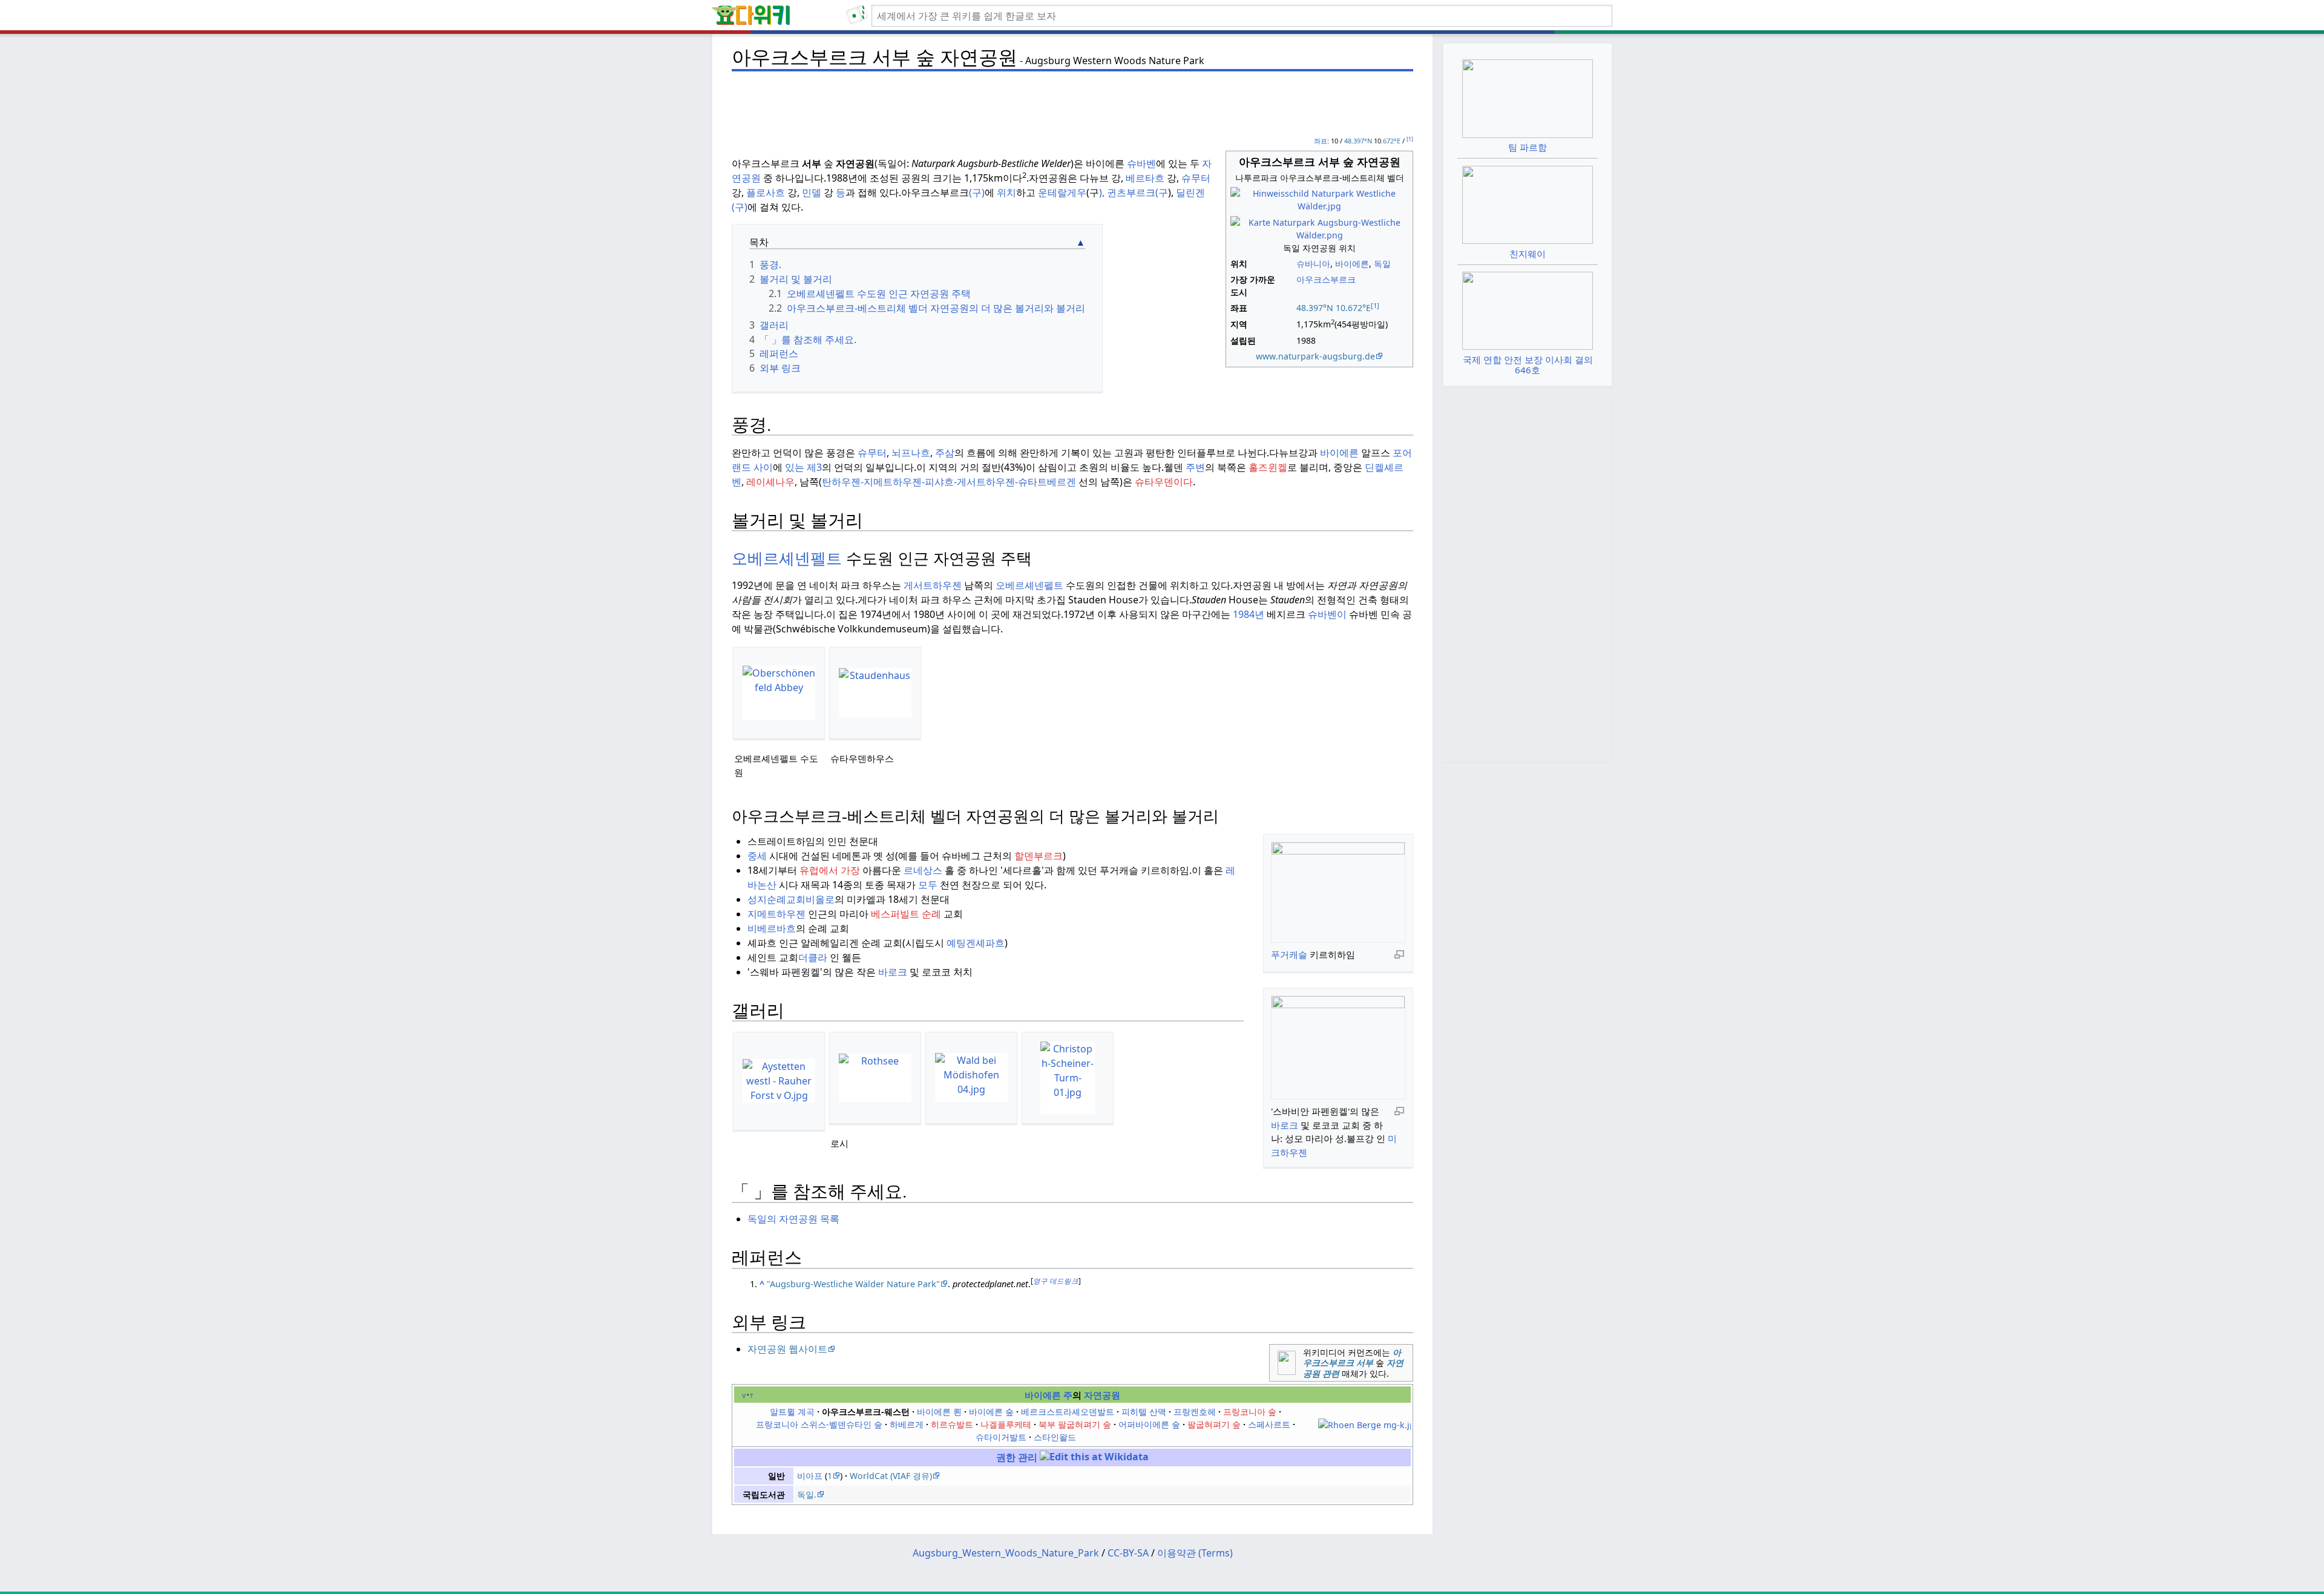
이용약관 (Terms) (1195, 1553)
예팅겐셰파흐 (976, 943)
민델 (812, 192)
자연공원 (1102, 1395)
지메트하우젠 (776, 914)
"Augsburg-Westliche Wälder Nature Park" (853, 1284)
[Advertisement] (1072, 103)
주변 (1195, 467)
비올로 (820, 899)
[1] (1410, 139)
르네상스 (923, 870)
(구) (977, 192)
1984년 (1249, 614)
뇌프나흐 (911, 453)
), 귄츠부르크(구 (1134, 192)
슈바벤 (1141, 163)
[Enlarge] (1399, 954)
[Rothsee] (875, 1078)
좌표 (1321, 141)
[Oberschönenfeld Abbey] (779, 693)
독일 (1382, 264)
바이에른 (1352, 264)
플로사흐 (766, 192)
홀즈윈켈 (1268, 467)
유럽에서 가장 (830, 870)
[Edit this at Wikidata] (1094, 1457)
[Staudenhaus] (875, 693)
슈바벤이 (1327, 614)
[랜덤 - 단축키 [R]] (859, 16)
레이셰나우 (770, 482)
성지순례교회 (776, 899)
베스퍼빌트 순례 (906, 914)
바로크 (1285, 1125)
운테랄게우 (1062, 192)
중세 (757, 856)
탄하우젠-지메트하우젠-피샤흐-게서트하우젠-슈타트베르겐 (949, 482)
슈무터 (1196, 178)
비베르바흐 (772, 928)
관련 (1331, 1373)
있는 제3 (803, 467)
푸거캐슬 (1289, 954)
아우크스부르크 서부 (1352, 1358)
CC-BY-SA (1128, 1553)
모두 (928, 885)
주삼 (945, 453)
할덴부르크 (1039, 856)
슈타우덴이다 (1164, 482)
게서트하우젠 (933, 585)
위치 (1006, 192)
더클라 (813, 957)
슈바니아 (1313, 264)
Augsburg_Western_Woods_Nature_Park (1006, 1553)
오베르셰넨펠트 (787, 559)
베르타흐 (1145, 178)
